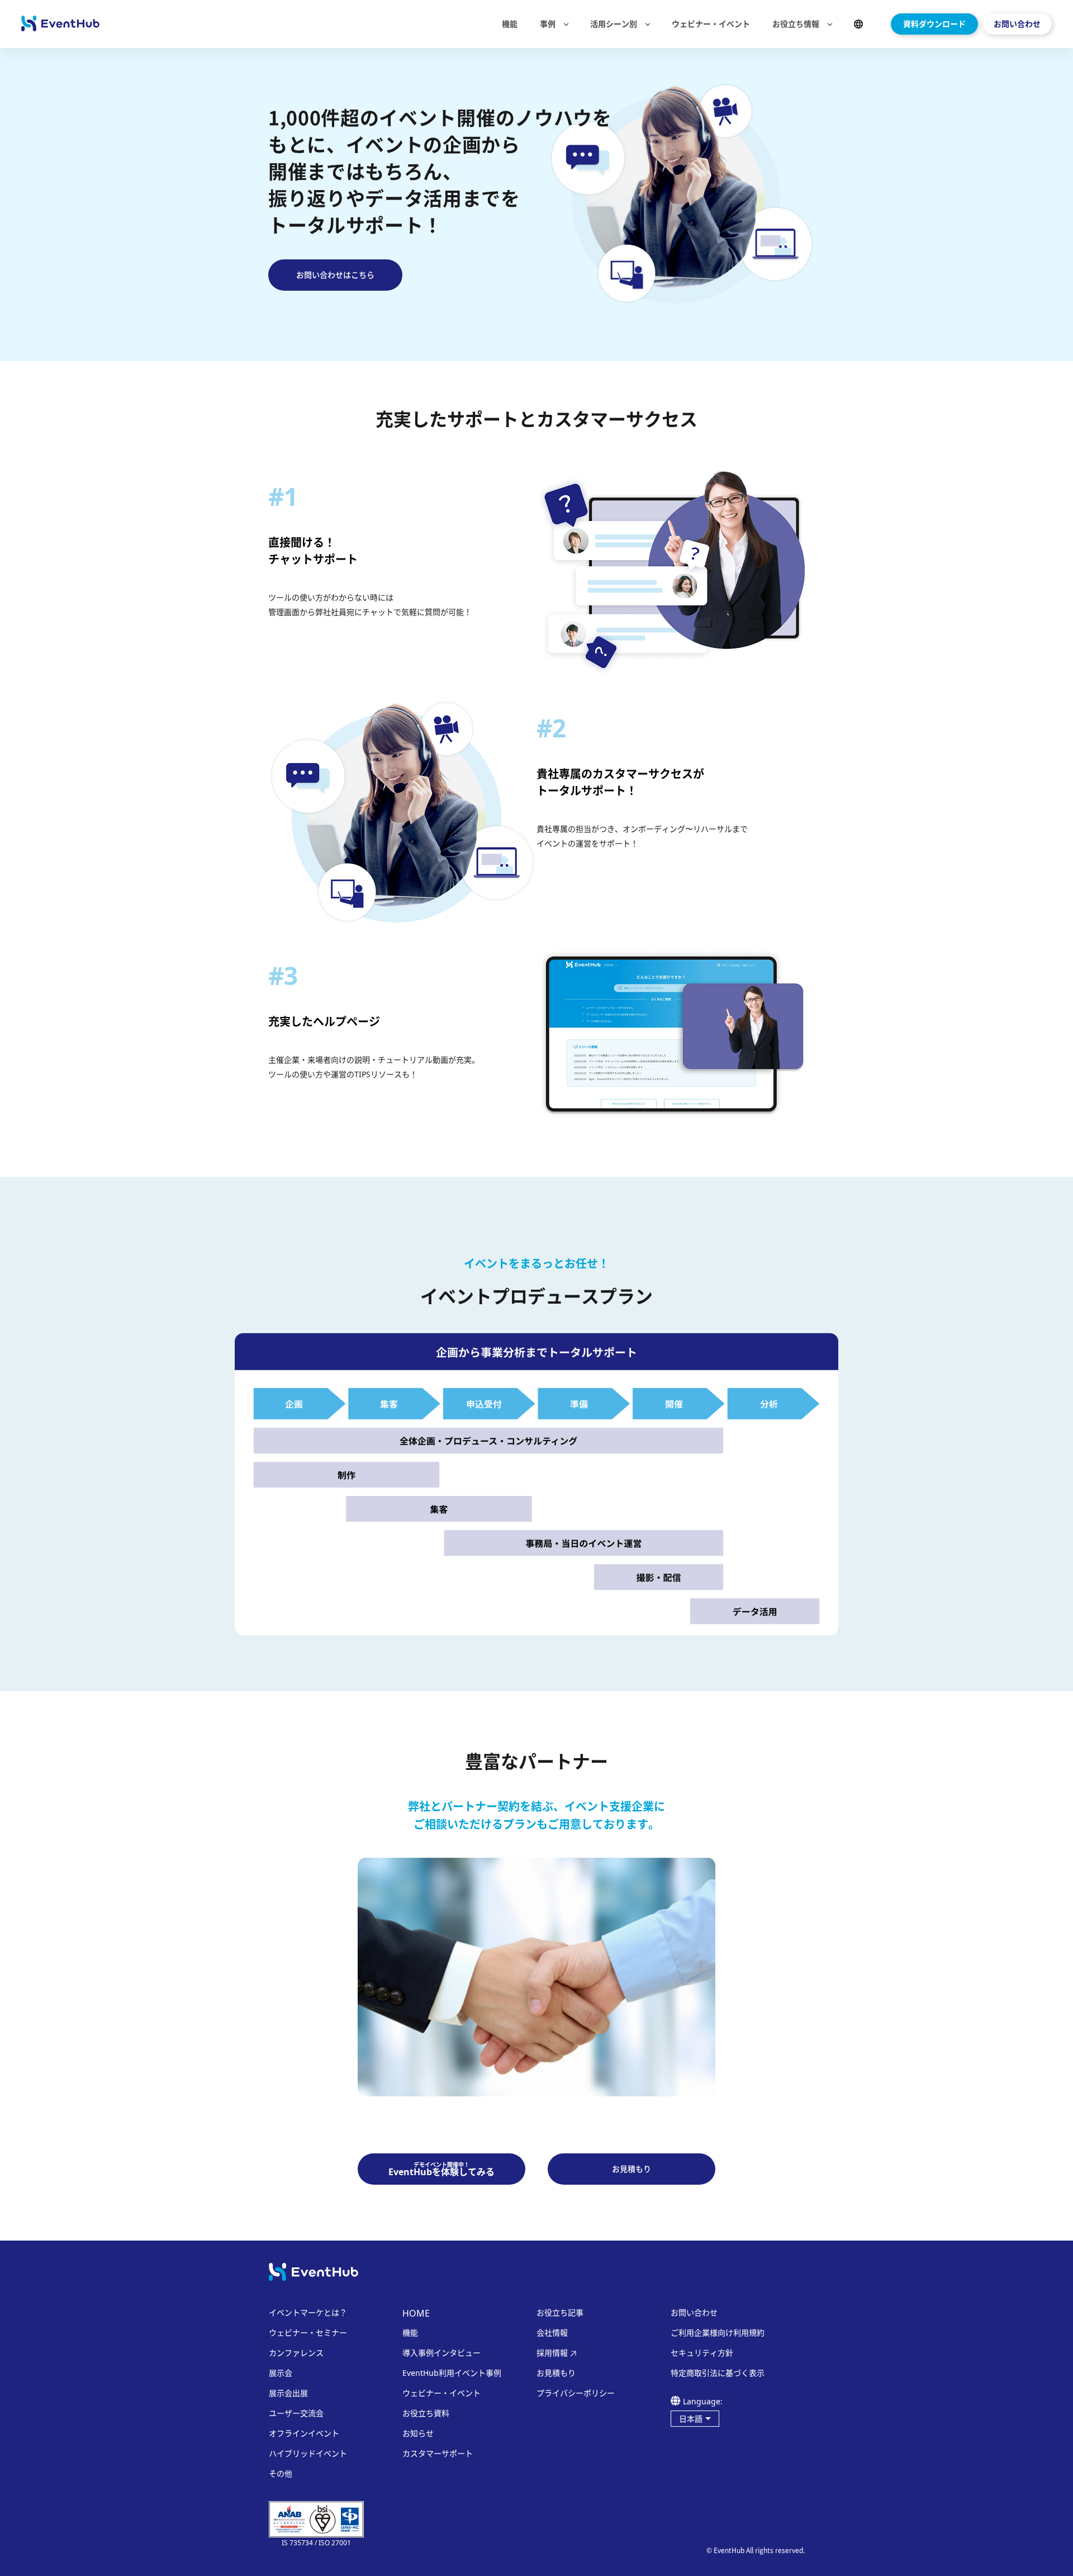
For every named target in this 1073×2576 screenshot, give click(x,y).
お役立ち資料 (426, 2413)
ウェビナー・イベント (711, 24)
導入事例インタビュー (441, 2353)
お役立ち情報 (796, 24)
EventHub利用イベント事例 (452, 2373)
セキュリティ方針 (702, 2353)
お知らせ (418, 2433)
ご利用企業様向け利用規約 (718, 2333)
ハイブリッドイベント (308, 2454)
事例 (548, 24)
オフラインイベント (304, 2433)
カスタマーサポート (438, 2454)
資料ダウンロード (934, 24)
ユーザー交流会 (296, 2413)
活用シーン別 (614, 24)
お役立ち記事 (560, 2313)
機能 (510, 24)
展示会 (281, 2373)
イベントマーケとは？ (308, 2313)
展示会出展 (288, 2393)
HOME (416, 2313)
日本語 (691, 2419)
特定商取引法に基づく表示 (718, 2373)
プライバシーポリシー (576, 2393)
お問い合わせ (1017, 24)
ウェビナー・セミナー (308, 2333)
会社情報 (552, 2333)
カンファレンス (296, 2353)
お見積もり (556, 2373)
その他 (281, 2474)
